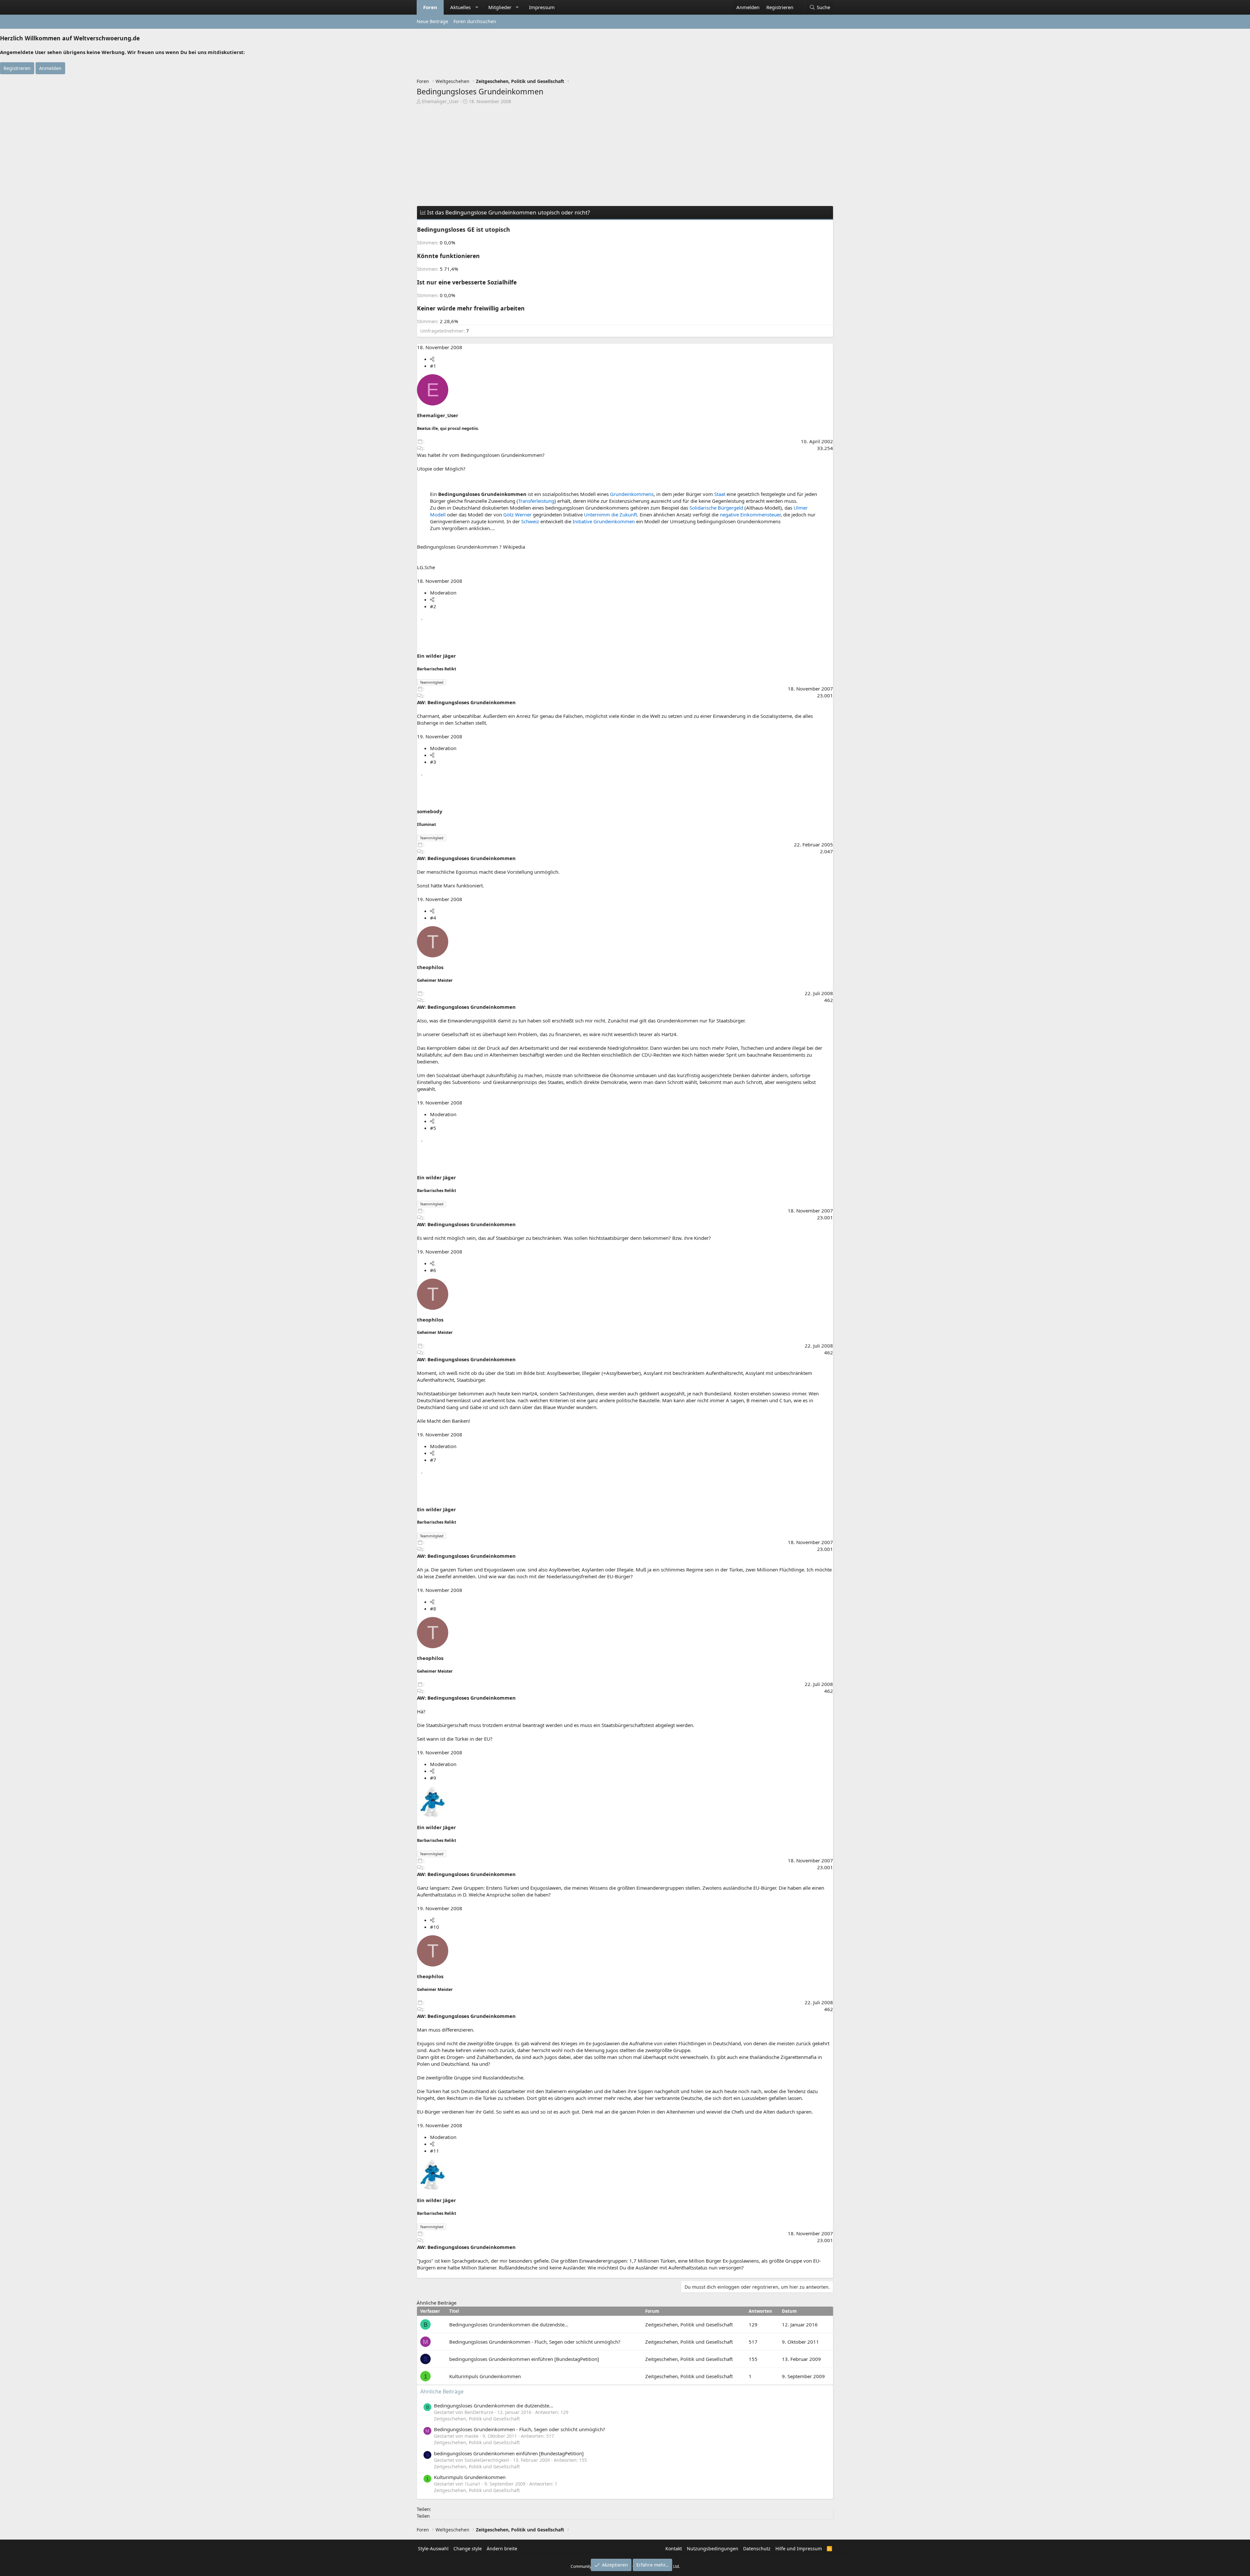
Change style (468, 2549)
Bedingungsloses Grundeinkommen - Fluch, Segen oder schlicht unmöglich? (535, 2342)
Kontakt (674, 2549)
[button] (477, 7)
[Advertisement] (625, 154)
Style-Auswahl (433, 2549)
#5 (433, 1128)
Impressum (542, 7)
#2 (433, 606)
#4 (433, 918)
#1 (433, 366)
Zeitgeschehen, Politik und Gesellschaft (689, 2324)
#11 (435, 2151)
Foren (430, 7)
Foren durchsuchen (475, 21)
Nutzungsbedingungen (713, 2549)
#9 (433, 1778)
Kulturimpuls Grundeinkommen (485, 2376)
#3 (433, 762)
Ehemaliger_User (440, 101)
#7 (433, 1460)
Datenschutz (757, 2549)
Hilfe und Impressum (799, 2549)
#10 (435, 1927)
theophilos (430, 967)
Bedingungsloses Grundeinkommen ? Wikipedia (471, 547)
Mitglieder (500, 7)
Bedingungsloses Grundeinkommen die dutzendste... (509, 2324)
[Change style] (800, 4)
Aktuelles (460, 7)
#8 (433, 1609)
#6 (433, 1270)
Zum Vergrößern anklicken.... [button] (463, 528)
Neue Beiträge (432, 21)
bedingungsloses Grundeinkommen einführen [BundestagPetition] (524, 2359)
